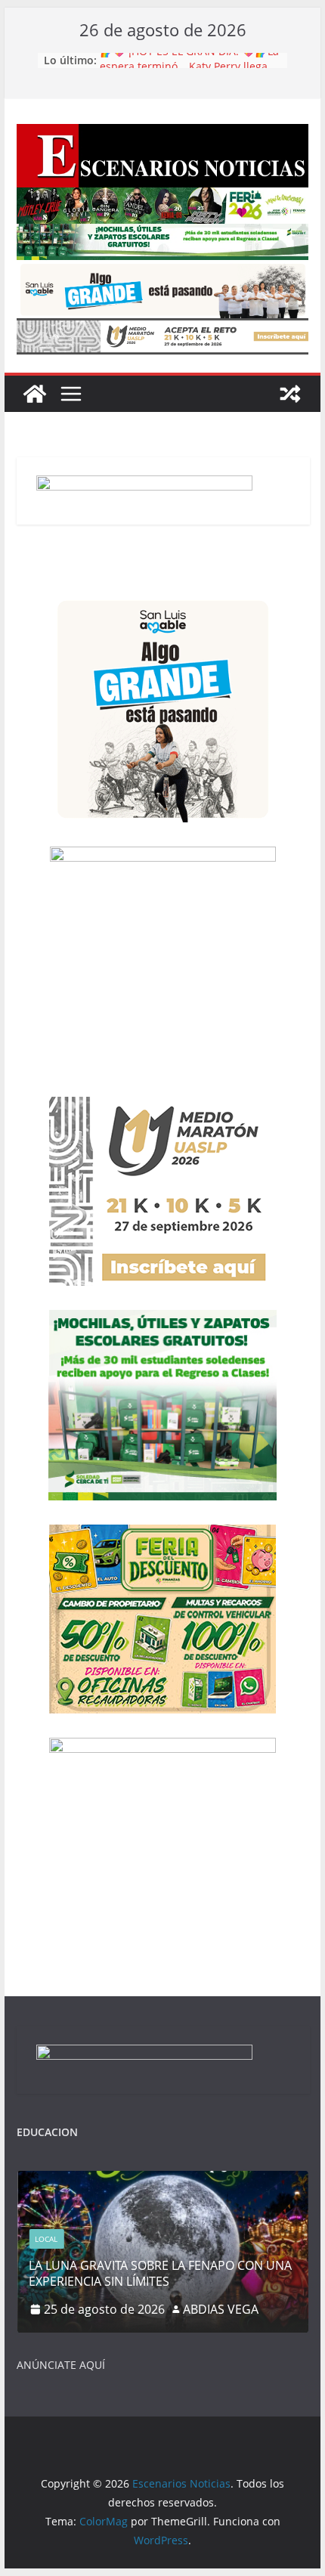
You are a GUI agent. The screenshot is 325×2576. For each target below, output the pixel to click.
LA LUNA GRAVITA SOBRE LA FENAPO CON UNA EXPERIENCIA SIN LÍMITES (160, 2273)
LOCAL (46, 2239)
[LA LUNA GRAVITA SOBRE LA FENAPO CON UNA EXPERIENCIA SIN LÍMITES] (162, 2180)
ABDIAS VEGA (221, 2309)
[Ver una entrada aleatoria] (290, 394)
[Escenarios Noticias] (35, 394)
